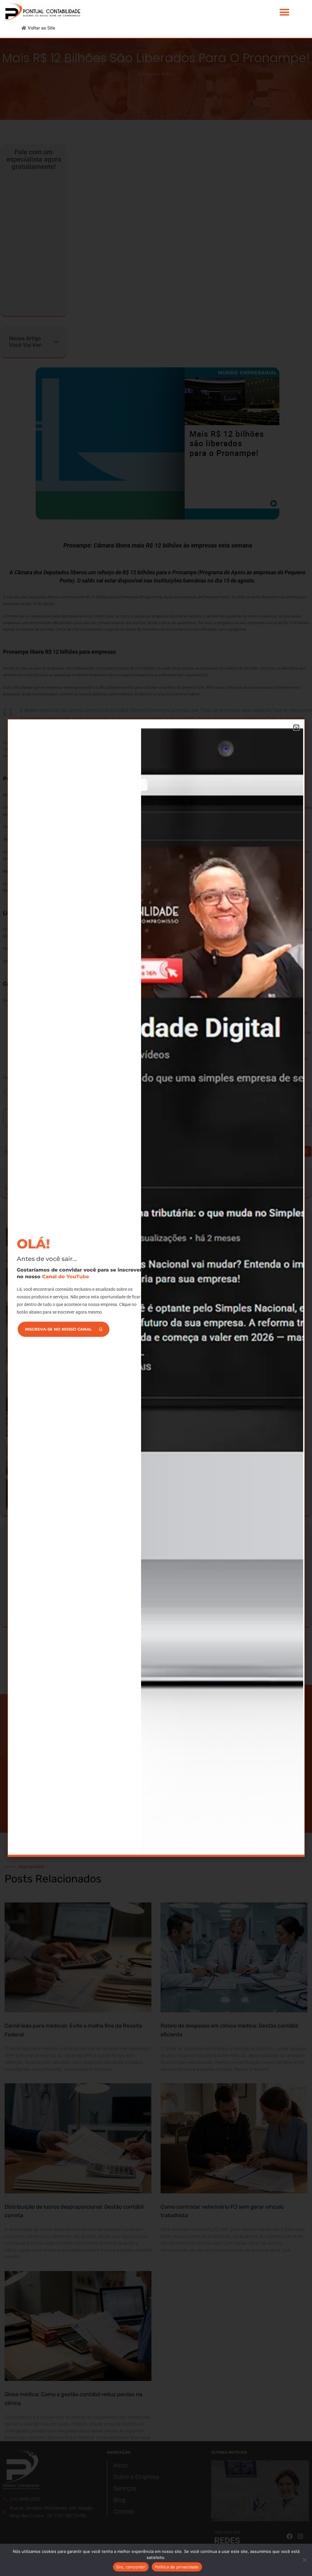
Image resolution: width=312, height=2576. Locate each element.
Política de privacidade (177, 2567)
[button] (284, 12)
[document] (156, 1288)
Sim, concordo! (131, 2567)
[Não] (304, 2560)
